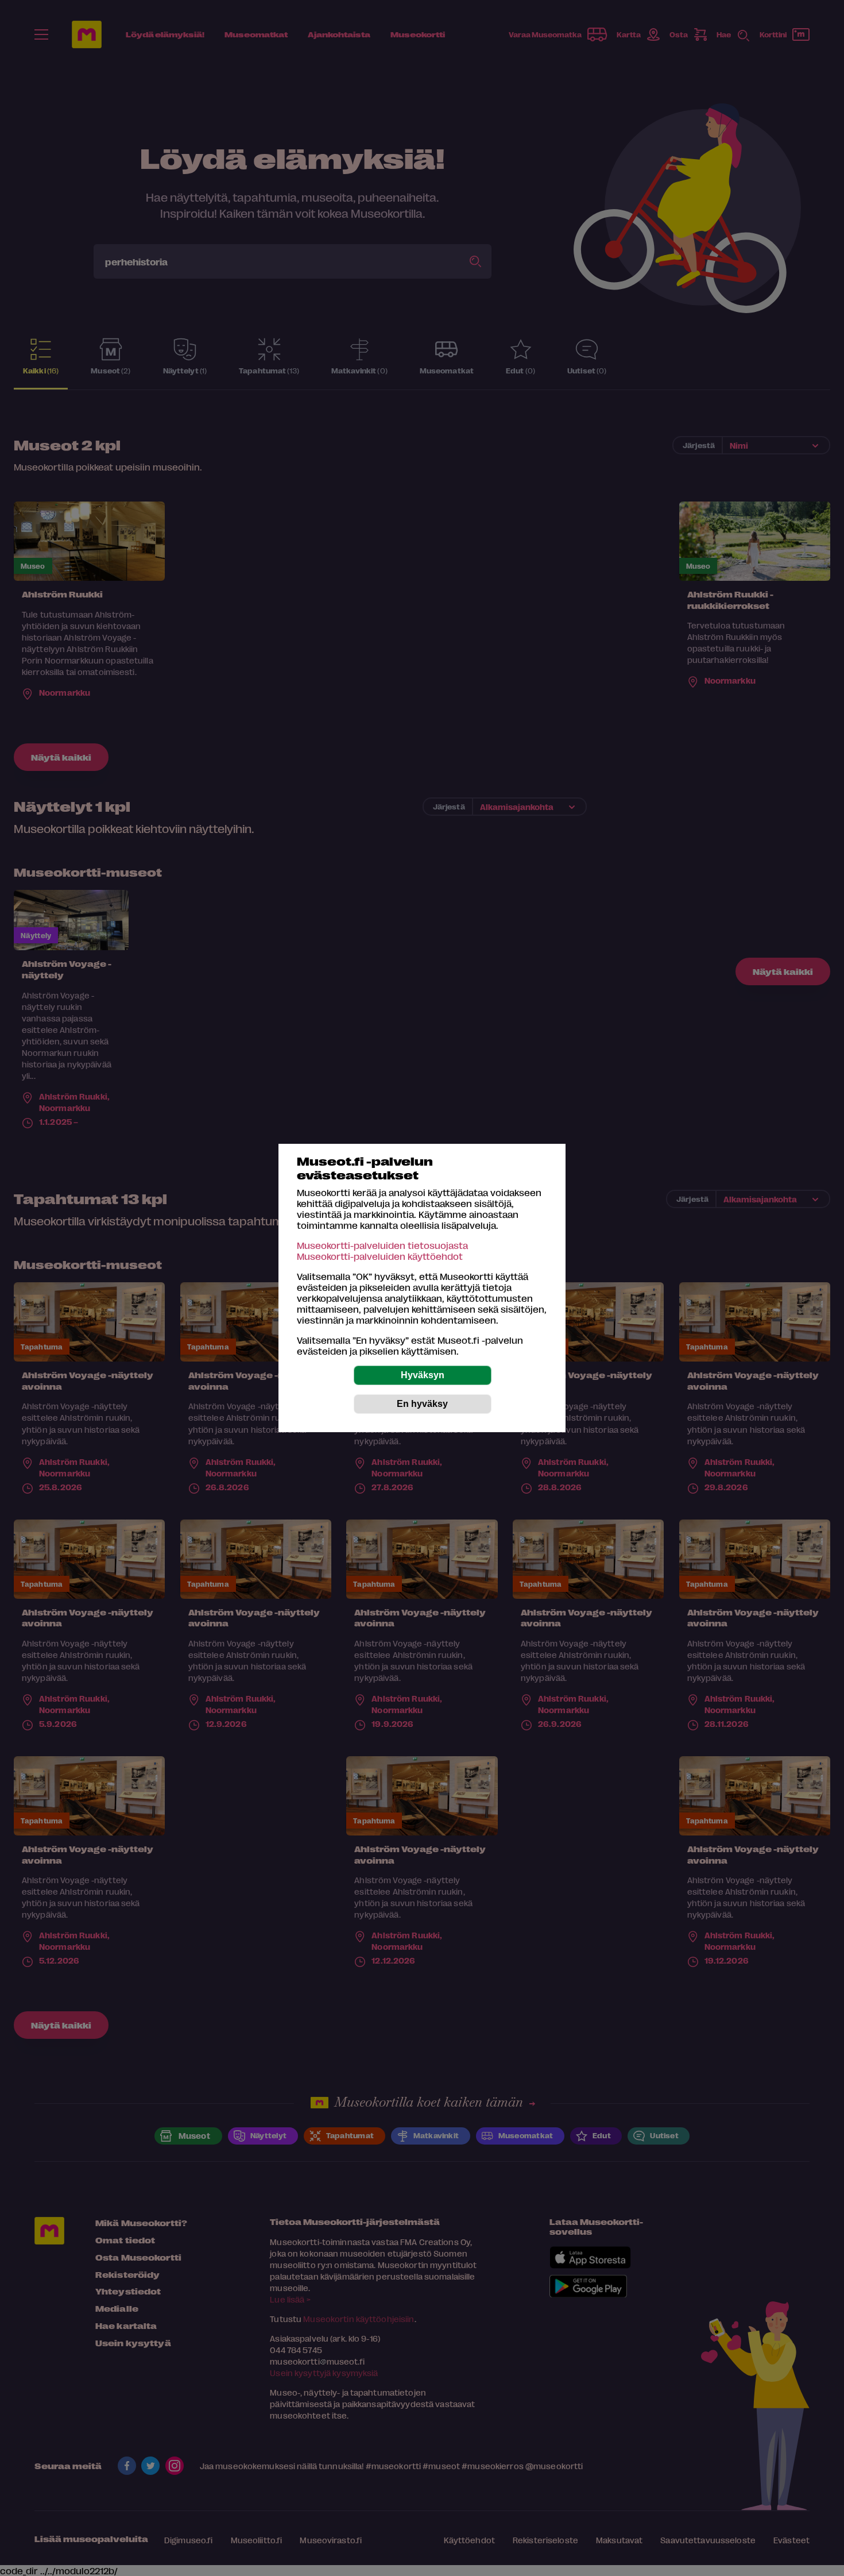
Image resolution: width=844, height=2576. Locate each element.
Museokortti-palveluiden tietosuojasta (382, 1245)
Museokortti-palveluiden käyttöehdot (380, 1256)
